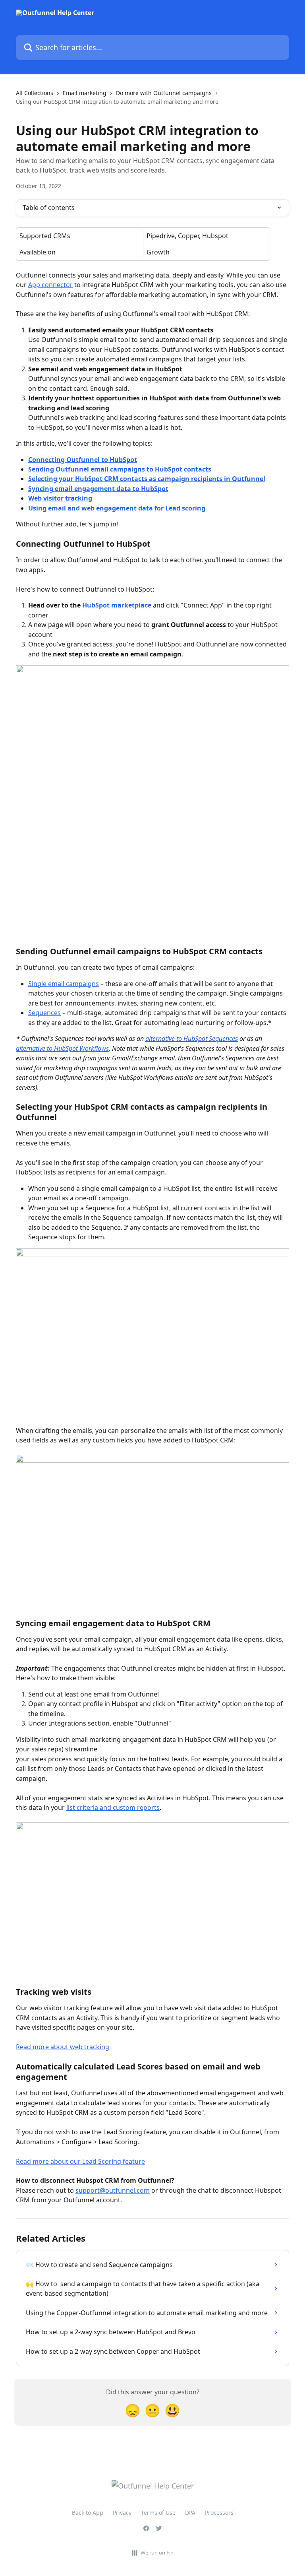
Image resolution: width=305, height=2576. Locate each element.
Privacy (122, 2513)
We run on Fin (157, 2553)
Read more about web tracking (63, 2047)
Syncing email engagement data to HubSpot (98, 489)
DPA (190, 2513)
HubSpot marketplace (117, 605)
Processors (219, 2513)
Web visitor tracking (60, 498)
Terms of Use (158, 2513)
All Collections (35, 93)
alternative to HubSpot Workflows (62, 1048)
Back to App (88, 2513)
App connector (50, 285)
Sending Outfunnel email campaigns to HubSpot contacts (120, 469)
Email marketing (85, 93)
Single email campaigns (64, 984)
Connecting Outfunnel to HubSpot (83, 460)
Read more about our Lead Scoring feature (80, 2161)
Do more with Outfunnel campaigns (164, 93)
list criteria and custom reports (113, 1807)
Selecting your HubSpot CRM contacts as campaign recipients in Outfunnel (147, 479)
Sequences (44, 1013)
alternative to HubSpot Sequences (192, 1039)
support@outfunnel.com (113, 2190)
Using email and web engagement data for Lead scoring (117, 508)
